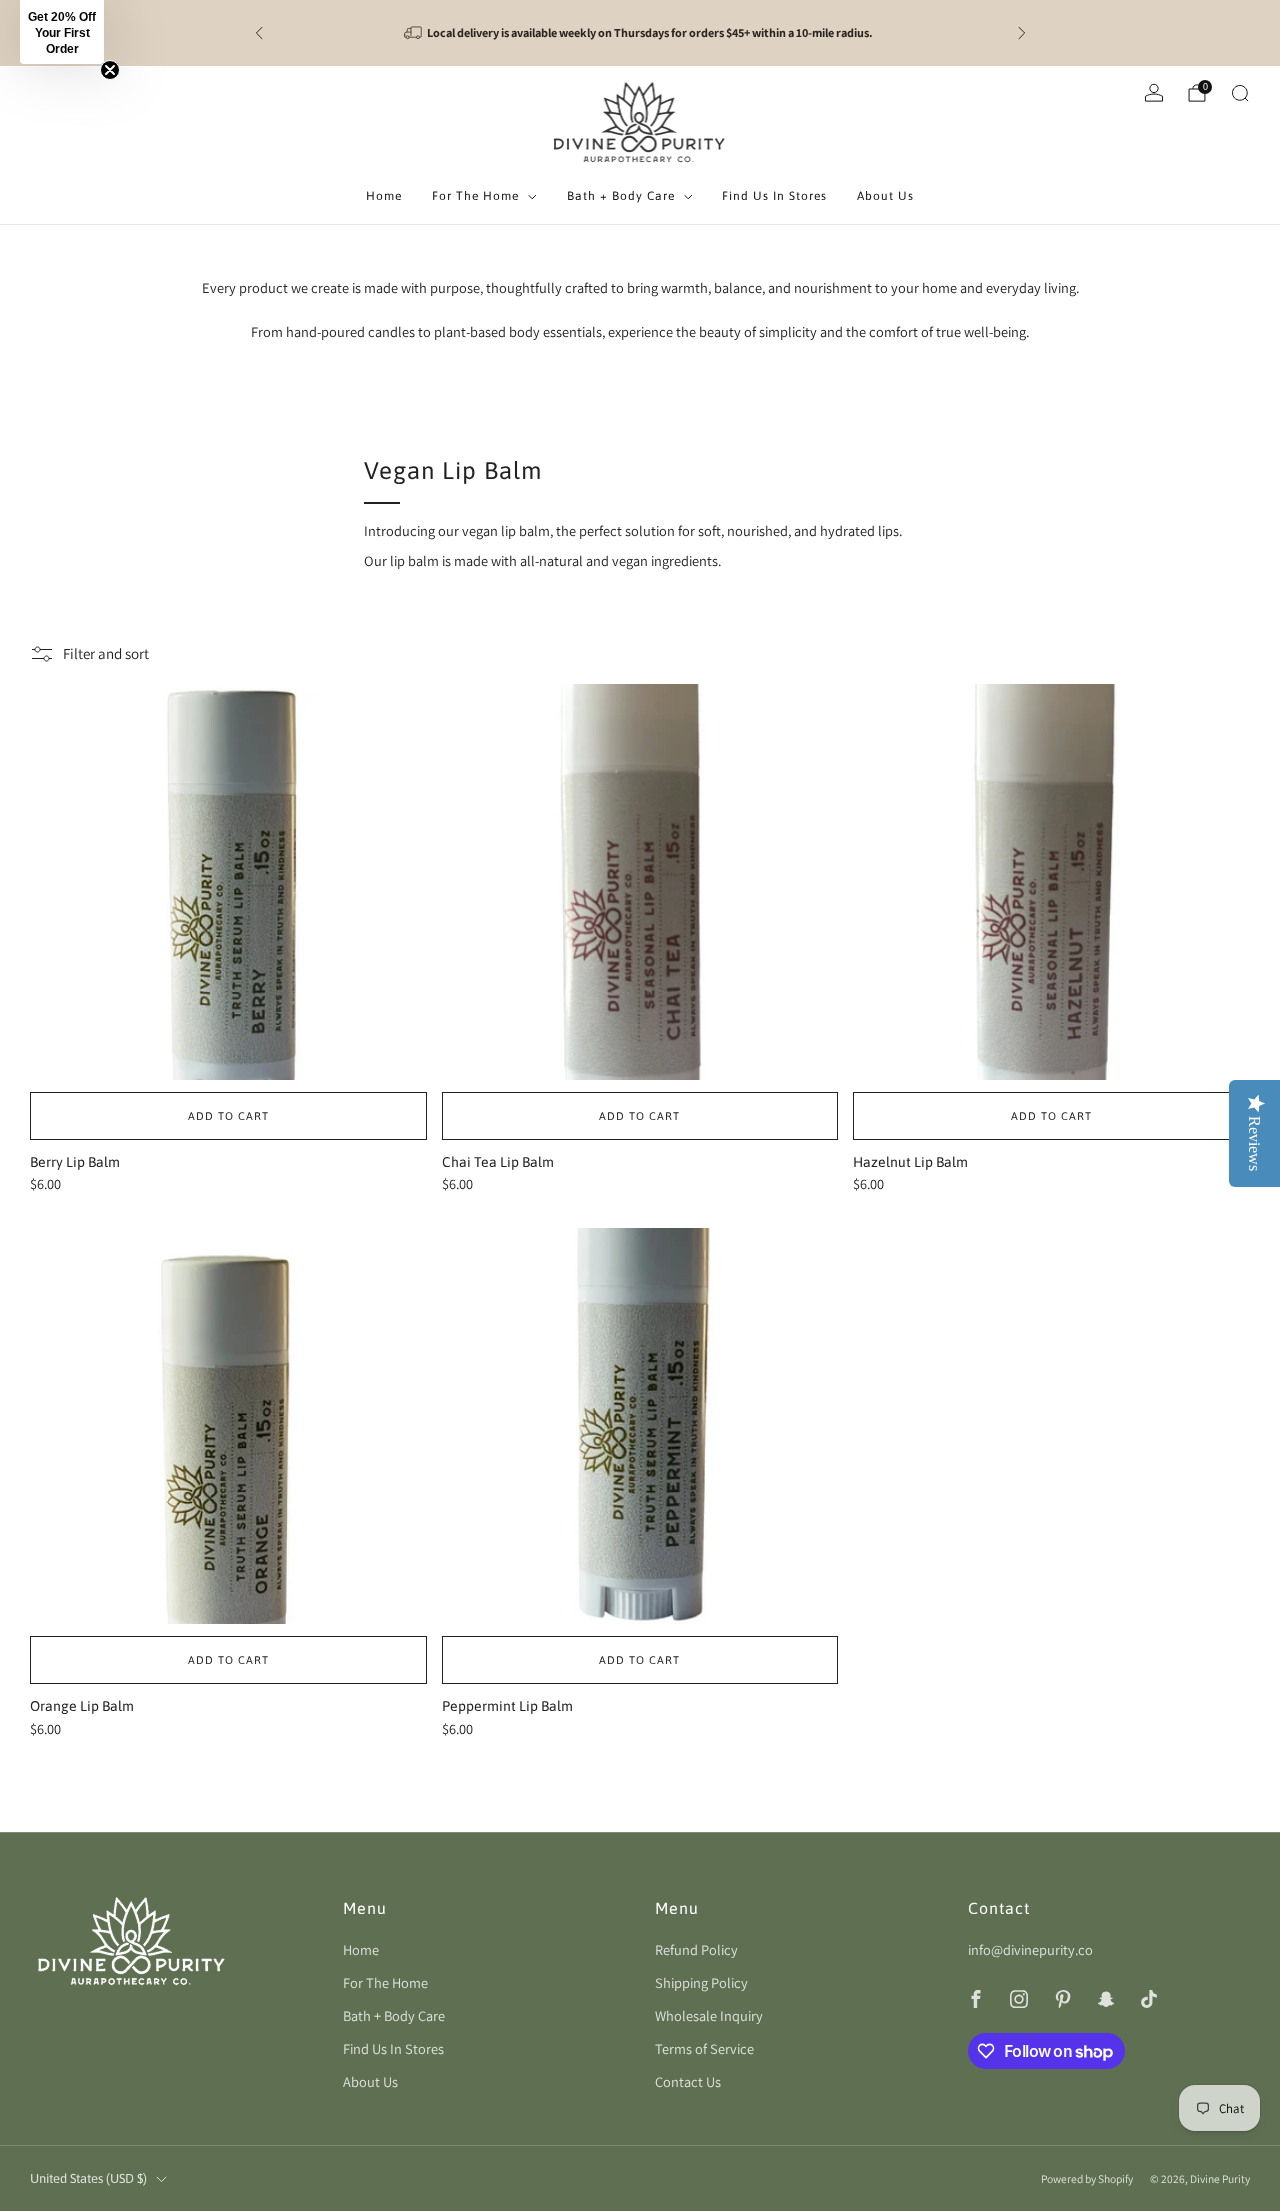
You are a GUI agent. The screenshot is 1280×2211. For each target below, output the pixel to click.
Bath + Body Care (621, 196)
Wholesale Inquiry (709, 2015)
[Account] (1154, 93)
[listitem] (640, 33)
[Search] (1240, 93)
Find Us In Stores (774, 196)
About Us (885, 196)
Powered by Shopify (1087, 2178)
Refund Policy (696, 1949)
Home (384, 196)
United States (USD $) (88, 2178)
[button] (62, 32)
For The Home (475, 196)
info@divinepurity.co (1030, 1949)
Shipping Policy (701, 1982)
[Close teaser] (110, 70)
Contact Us (688, 2081)
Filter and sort (106, 653)
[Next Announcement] (1022, 33)
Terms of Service (704, 2048)
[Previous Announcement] (259, 33)
